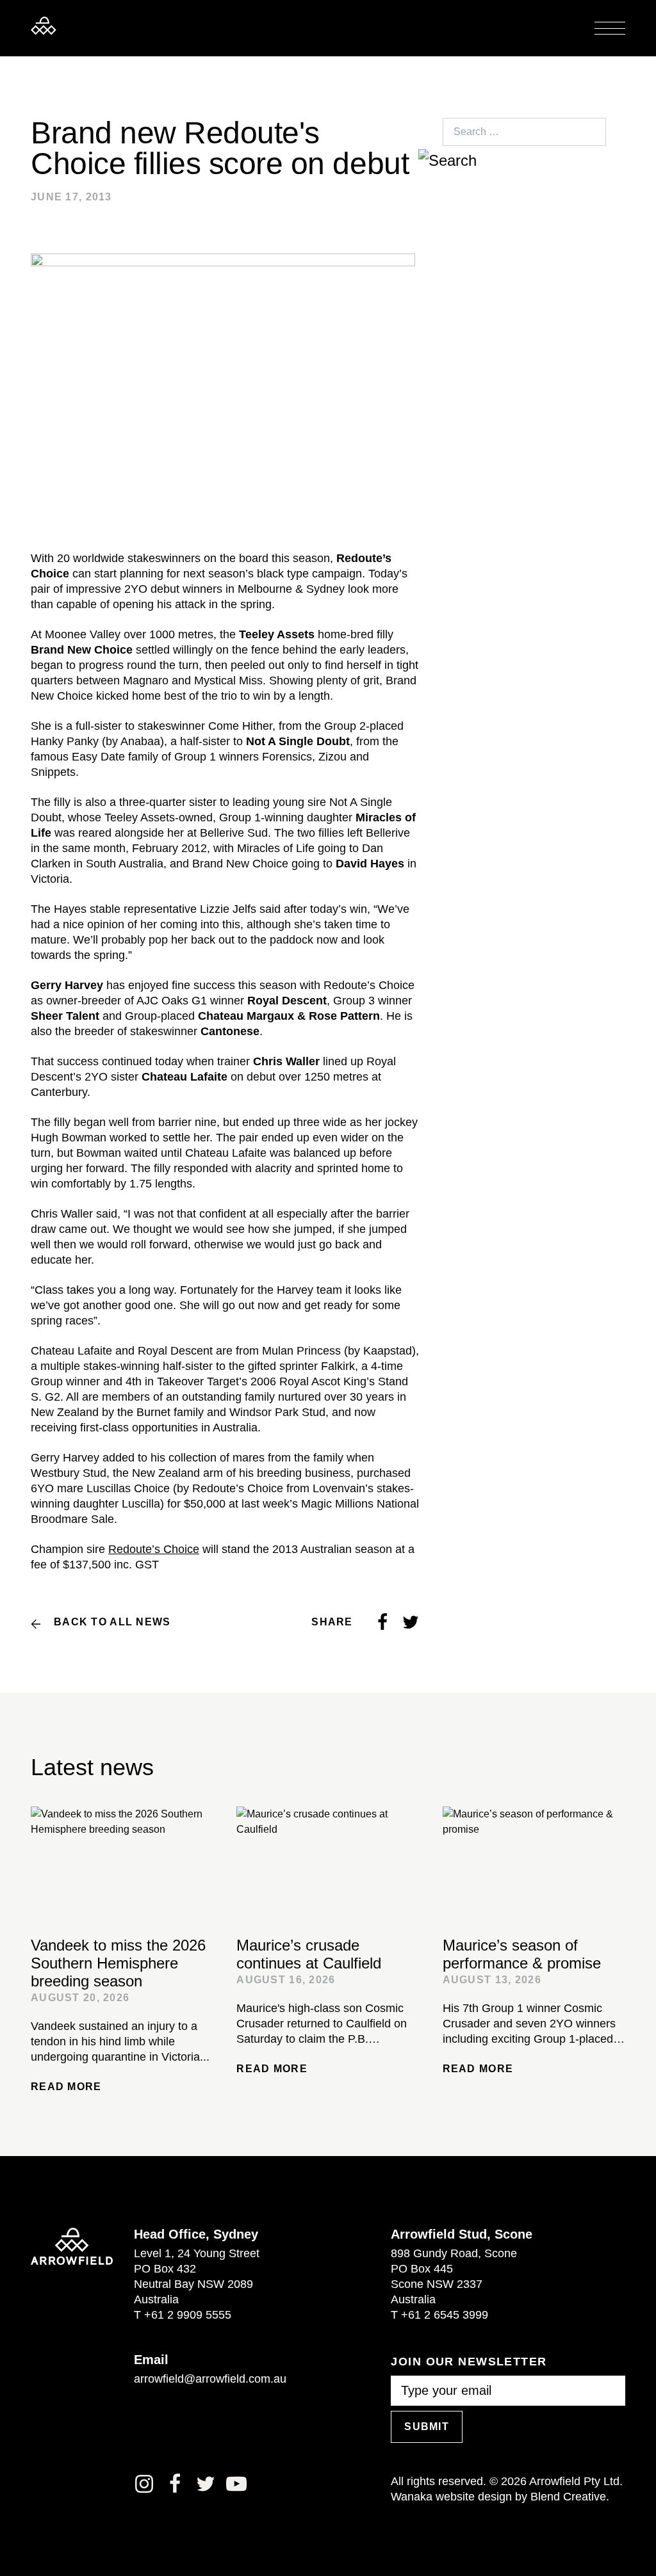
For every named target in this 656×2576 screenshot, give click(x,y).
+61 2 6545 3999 (445, 2315)
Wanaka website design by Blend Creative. (500, 2497)
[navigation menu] (610, 28)
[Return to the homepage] (44, 26)
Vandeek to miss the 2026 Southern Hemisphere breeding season (118, 1963)
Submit (427, 2427)
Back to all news (112, 1622)
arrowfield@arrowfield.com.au (210, 2379)
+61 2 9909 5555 (188, 2315)
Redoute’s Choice (154, 1549)
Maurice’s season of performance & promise (522, 1954)
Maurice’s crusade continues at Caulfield (309, 1954)
